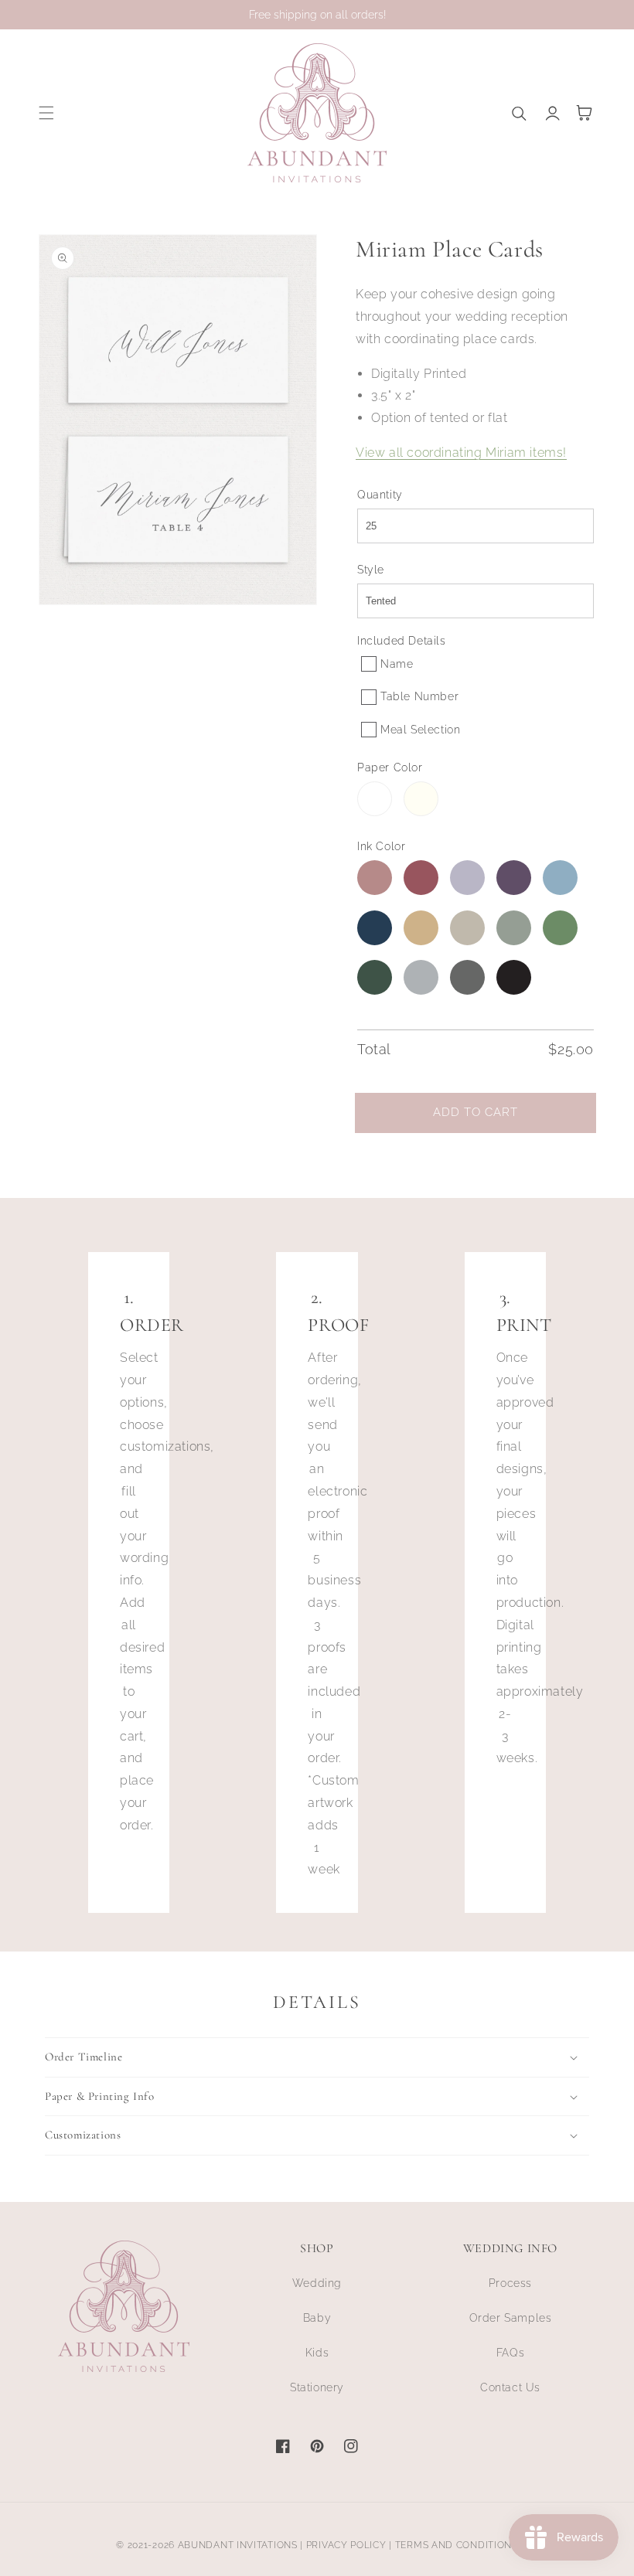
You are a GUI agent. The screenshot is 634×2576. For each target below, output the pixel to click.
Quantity (380, 495)
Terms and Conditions (457, 2545)
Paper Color (390, 767)
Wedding (317, 2283)
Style (371, 570)
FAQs (510, 2353)
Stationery (317, 2387)
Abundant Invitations (238, 2545)
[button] (46, 113)
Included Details (402, 641)
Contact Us (510, 2387)
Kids (317, 2353)
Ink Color (381, 846)
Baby (317, 2318)
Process (510, 2283)
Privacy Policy (346, 2545)
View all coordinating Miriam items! (461, 453)
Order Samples (511, 2318)
